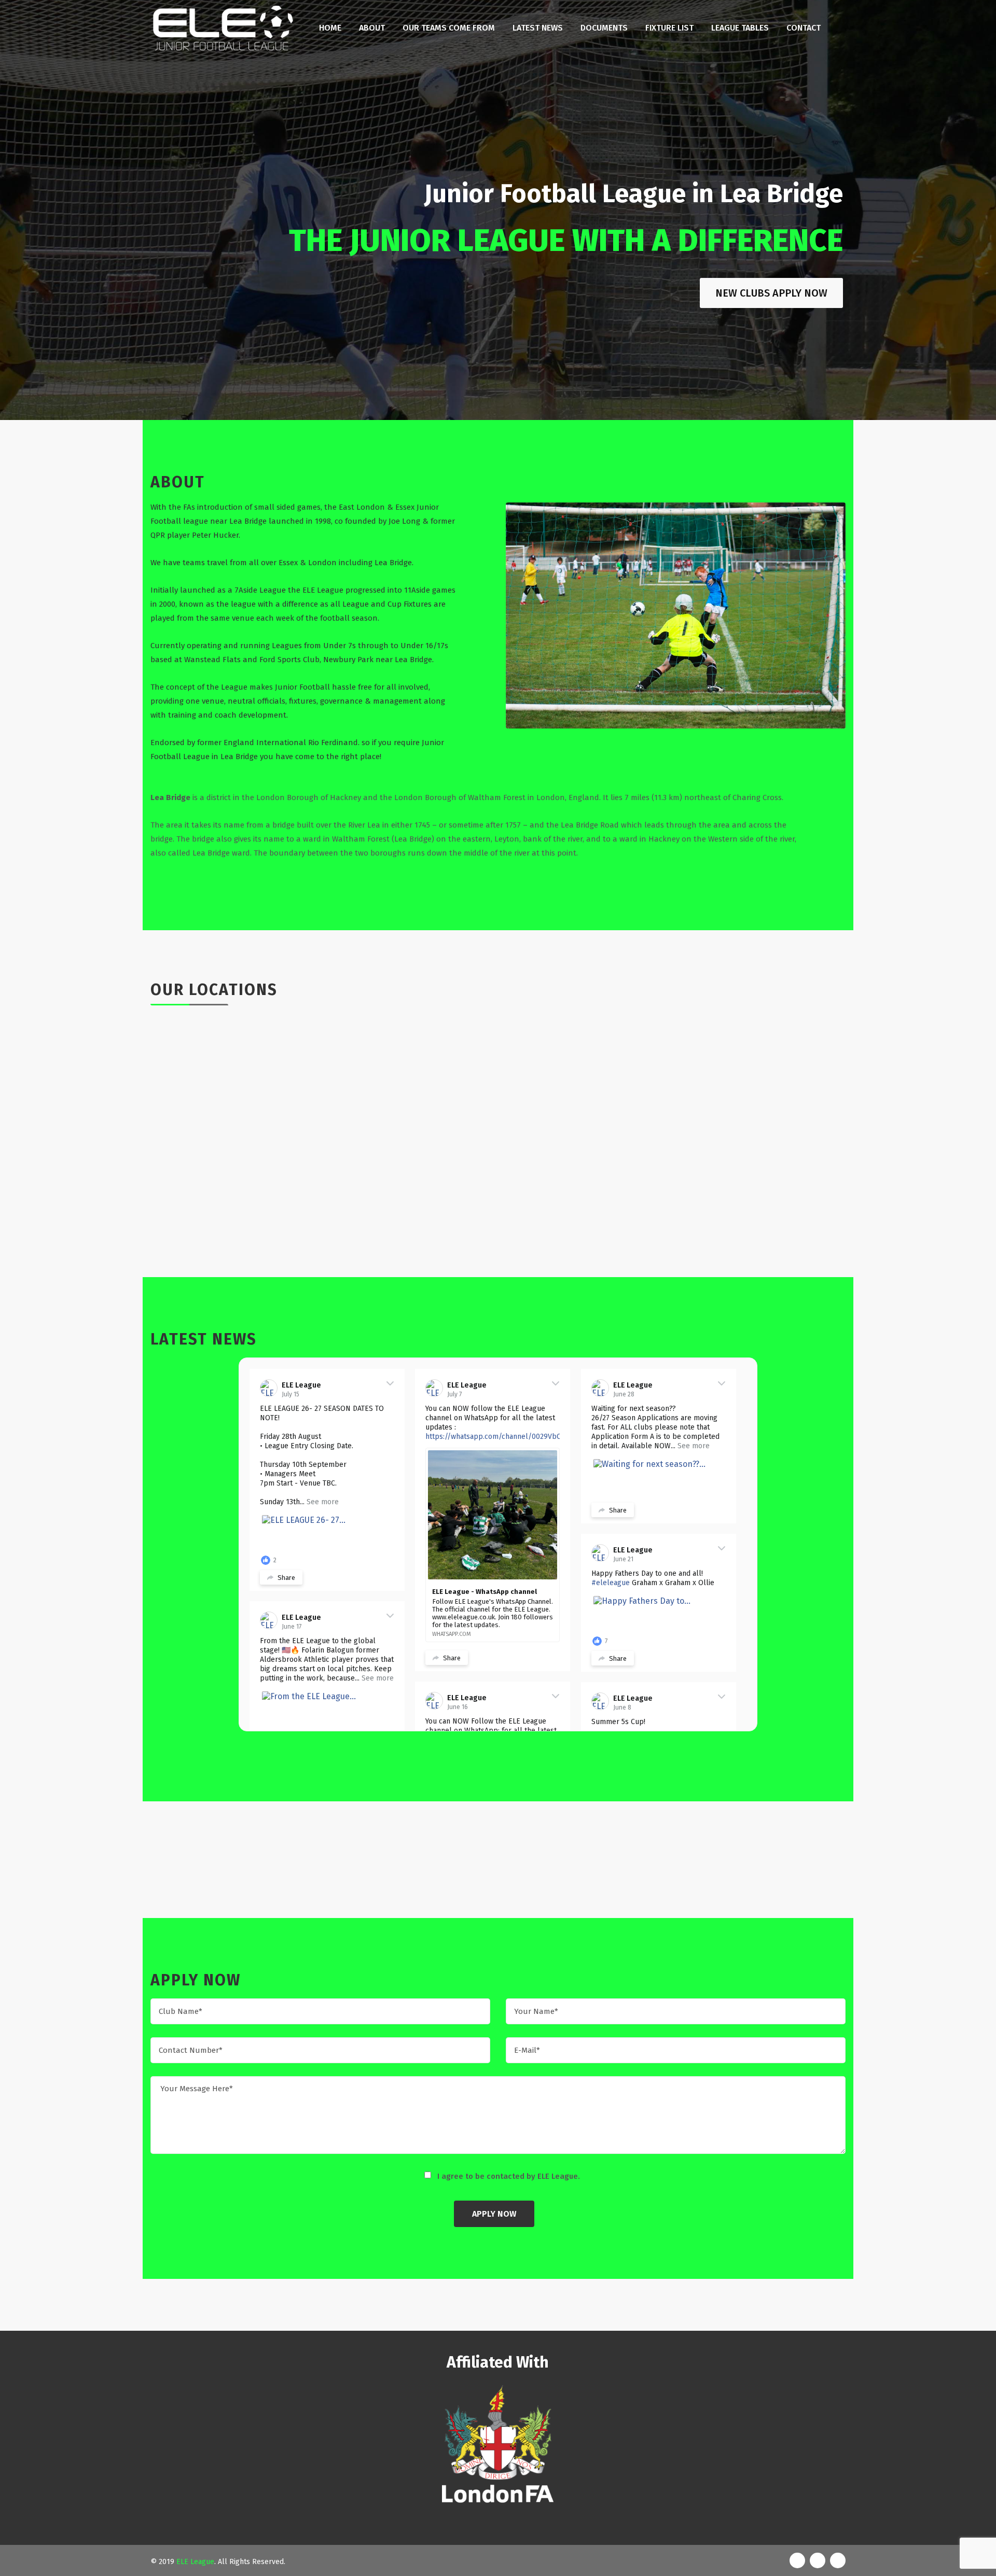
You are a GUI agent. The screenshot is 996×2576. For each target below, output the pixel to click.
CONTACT (804, 28)
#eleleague (611, 1583)
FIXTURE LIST (669, 28)
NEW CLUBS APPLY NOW (771, 293)
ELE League (301, 1385)
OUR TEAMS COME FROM (449, 28)
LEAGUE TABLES (740, 28)
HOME (330, 28)
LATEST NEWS (538, 28)
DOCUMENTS (604, 28)
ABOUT (372, 28)
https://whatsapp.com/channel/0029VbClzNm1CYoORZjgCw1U (528, 1437)
